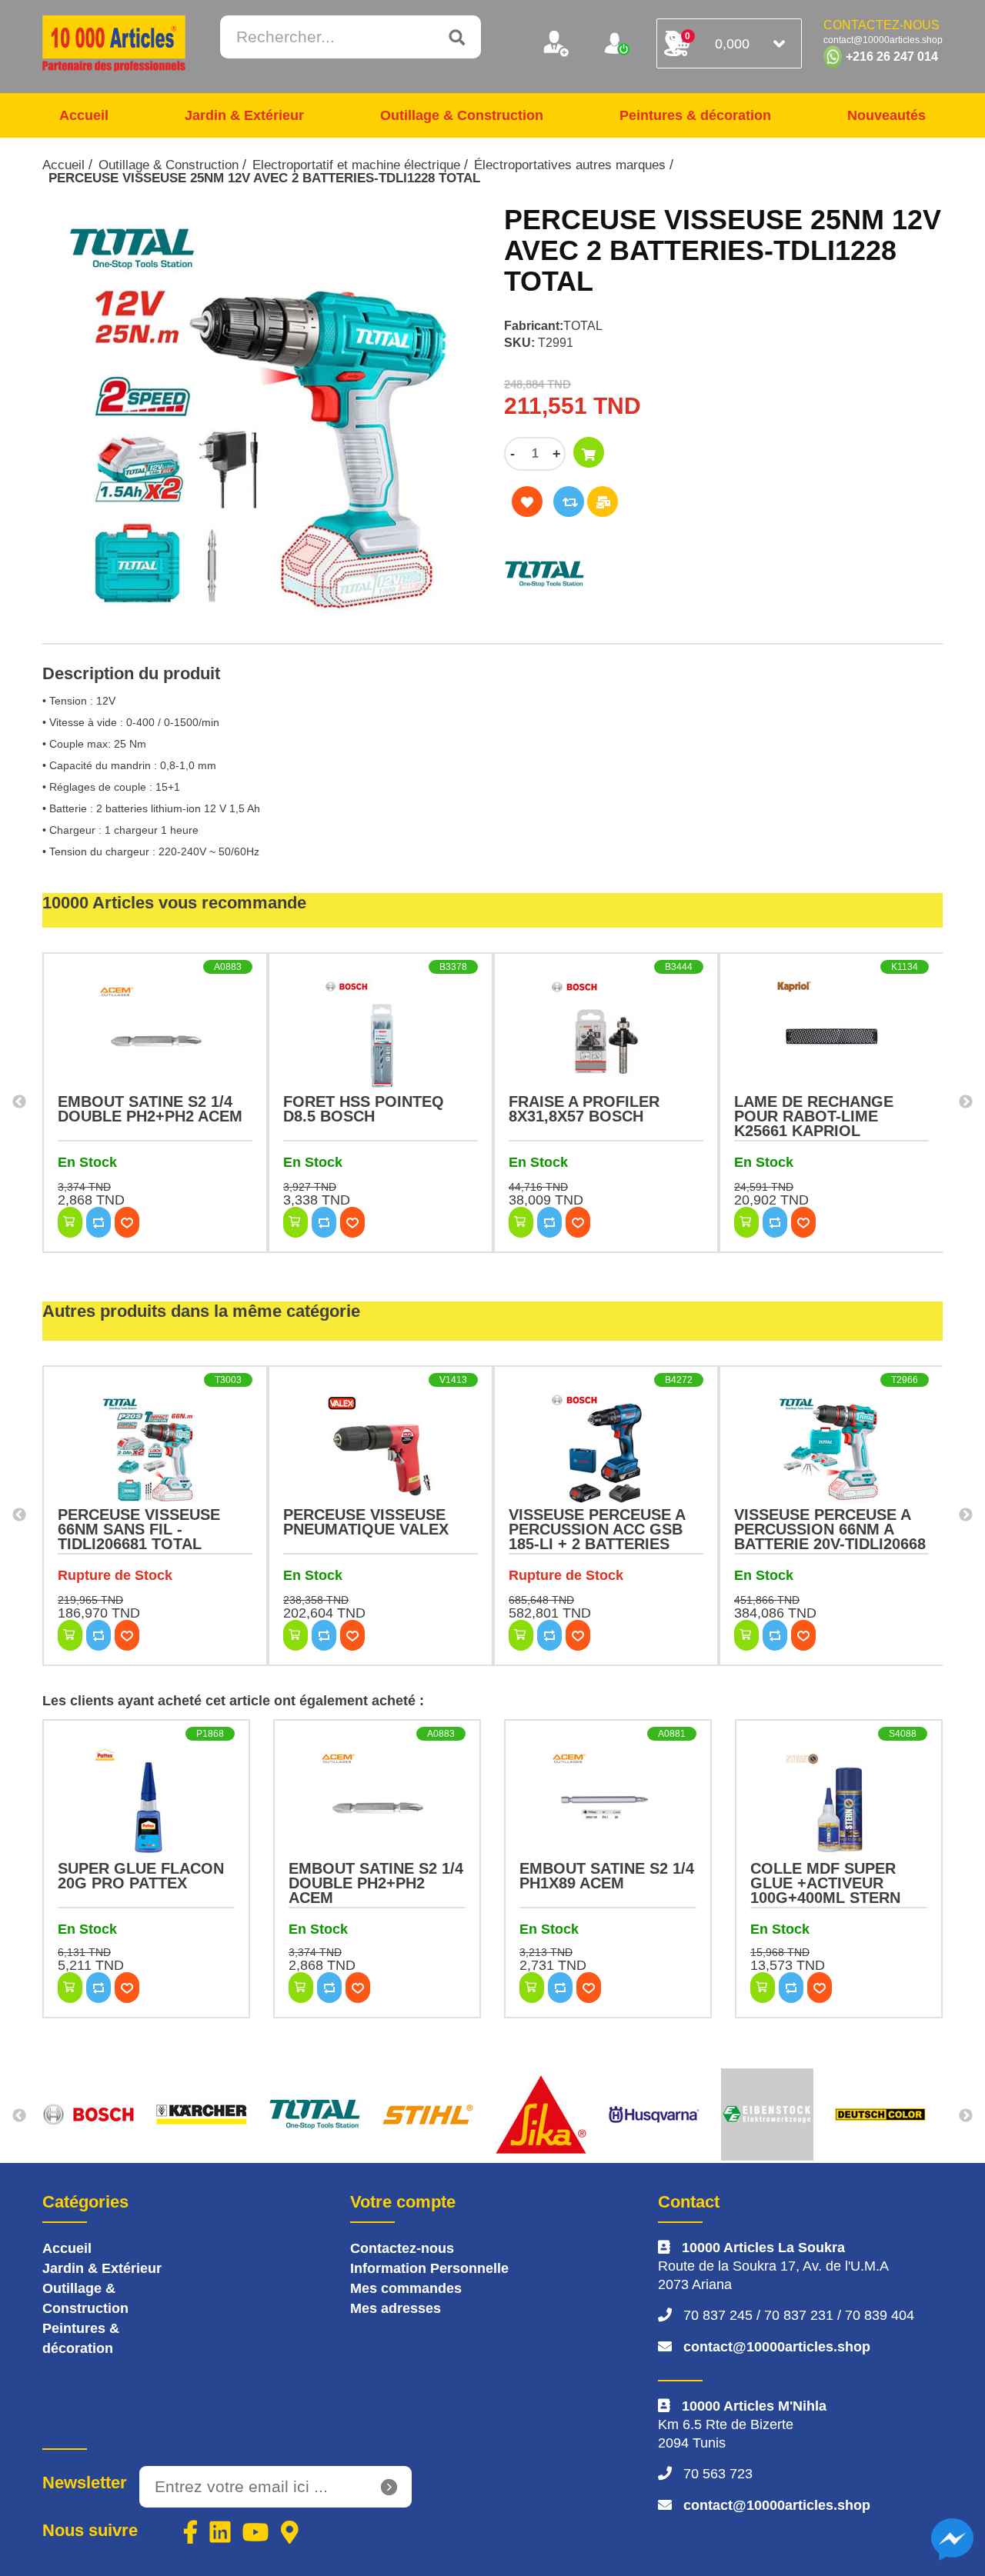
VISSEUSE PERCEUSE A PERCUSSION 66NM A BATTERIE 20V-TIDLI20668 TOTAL (830, 1536)
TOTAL (583, 326)
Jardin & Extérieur (244, 115)
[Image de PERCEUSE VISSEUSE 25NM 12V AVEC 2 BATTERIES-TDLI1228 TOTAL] (262, 416)
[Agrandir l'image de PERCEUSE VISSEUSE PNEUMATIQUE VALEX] (381, 1450)
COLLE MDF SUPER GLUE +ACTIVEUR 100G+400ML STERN (825, 1883)
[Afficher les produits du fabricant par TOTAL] (666, 574)
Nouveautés (886, 115)
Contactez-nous (402, 2248)
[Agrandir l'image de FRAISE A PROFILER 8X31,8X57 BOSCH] (606, 1037)
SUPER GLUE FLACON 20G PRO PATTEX (141, 1876)
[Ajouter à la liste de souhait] (527, 502)
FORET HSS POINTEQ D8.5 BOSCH (364, 1109)
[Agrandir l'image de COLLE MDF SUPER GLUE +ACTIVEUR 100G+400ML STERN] (839, 1804)
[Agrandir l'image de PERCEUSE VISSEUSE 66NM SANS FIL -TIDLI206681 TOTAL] (155, 1450)
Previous (19, 1102)
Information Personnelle (429, 2268)
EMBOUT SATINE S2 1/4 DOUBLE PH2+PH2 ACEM (150, 1109)
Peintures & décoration (695, 115)
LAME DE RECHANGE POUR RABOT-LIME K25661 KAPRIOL (814, 1116)
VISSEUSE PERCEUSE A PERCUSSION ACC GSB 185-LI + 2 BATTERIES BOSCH (597, 1536)
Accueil (84, 115)
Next (966, 1102)
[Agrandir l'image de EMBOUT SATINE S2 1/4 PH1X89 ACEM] (608, 1804)
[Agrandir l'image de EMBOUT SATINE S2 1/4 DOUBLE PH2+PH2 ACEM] (155, 1037)
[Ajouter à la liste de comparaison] (569, 502)
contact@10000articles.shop (777, 2347)
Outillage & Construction (462, 115)
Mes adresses (396, 2308)
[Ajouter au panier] (589, 452)
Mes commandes (406, 2288)
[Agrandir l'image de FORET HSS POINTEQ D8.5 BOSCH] (381, 1037)
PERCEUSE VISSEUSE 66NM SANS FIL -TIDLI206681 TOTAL (139, 1529)
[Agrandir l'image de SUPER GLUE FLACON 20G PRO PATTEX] (146, 1804)
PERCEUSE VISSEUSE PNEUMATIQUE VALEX (366, 1522)
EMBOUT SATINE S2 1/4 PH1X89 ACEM (607, 1876)
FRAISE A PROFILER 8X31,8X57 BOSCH (584, 1109)
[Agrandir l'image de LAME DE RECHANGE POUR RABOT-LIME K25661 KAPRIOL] (831, 1037)
